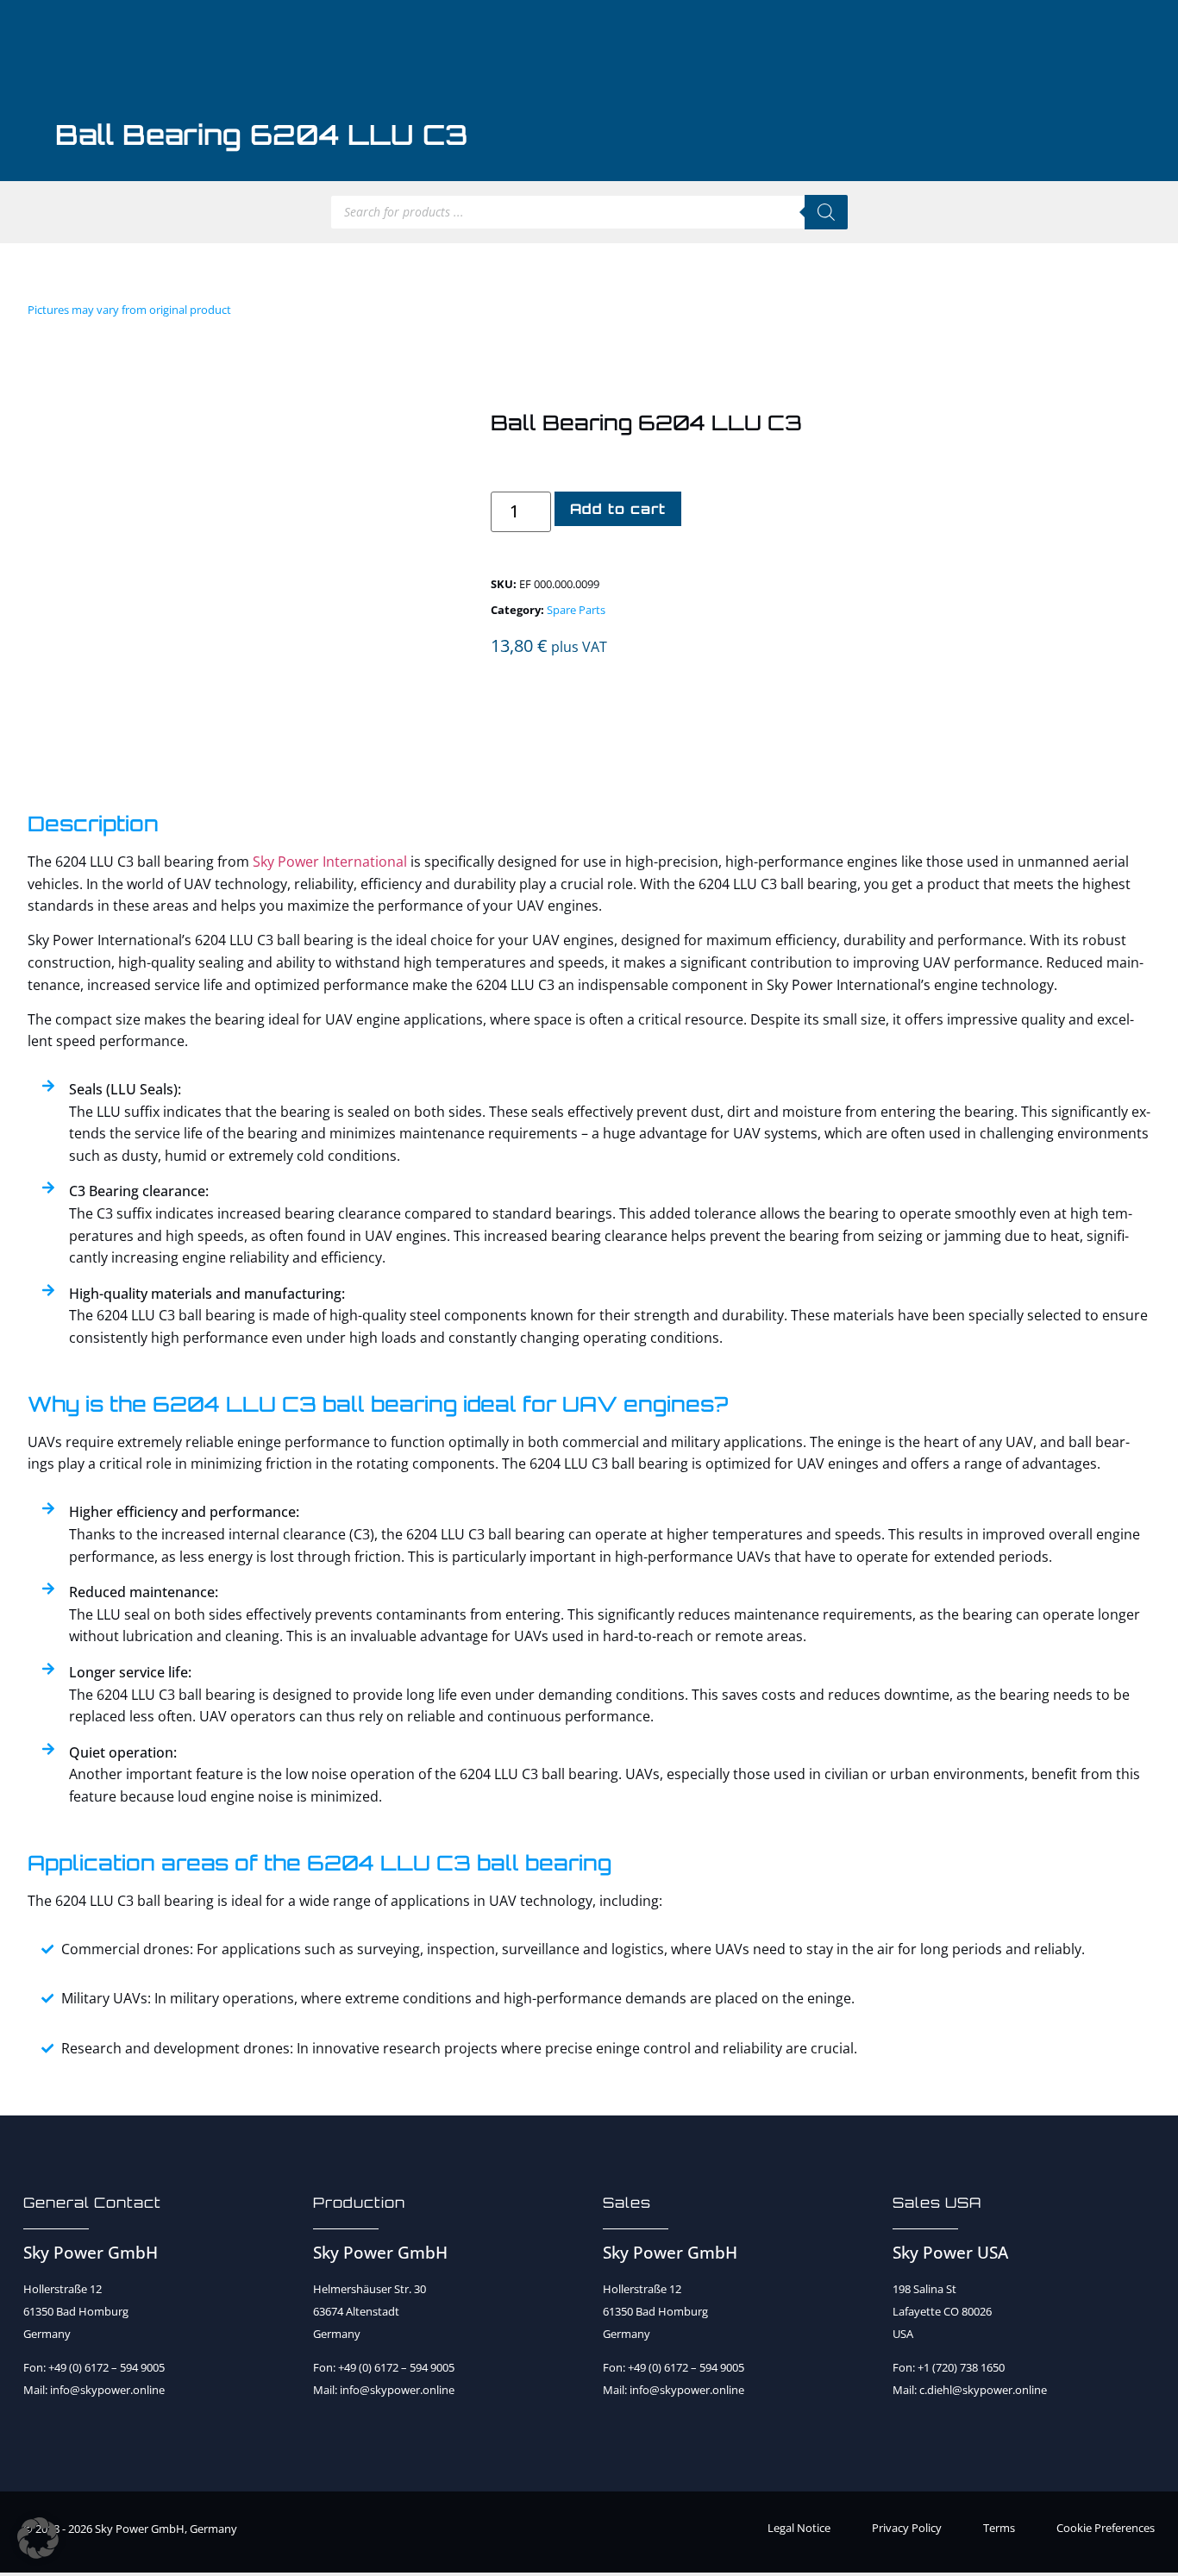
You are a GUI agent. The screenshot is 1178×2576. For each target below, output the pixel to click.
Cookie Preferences (1106, 2528)
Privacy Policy (907, 2528)
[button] (38, 2538)
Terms (999, 2528)
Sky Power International (330, 862)
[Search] (826, 212)
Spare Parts (576, 610)
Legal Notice (799, 2528)
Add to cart (618, 509)
